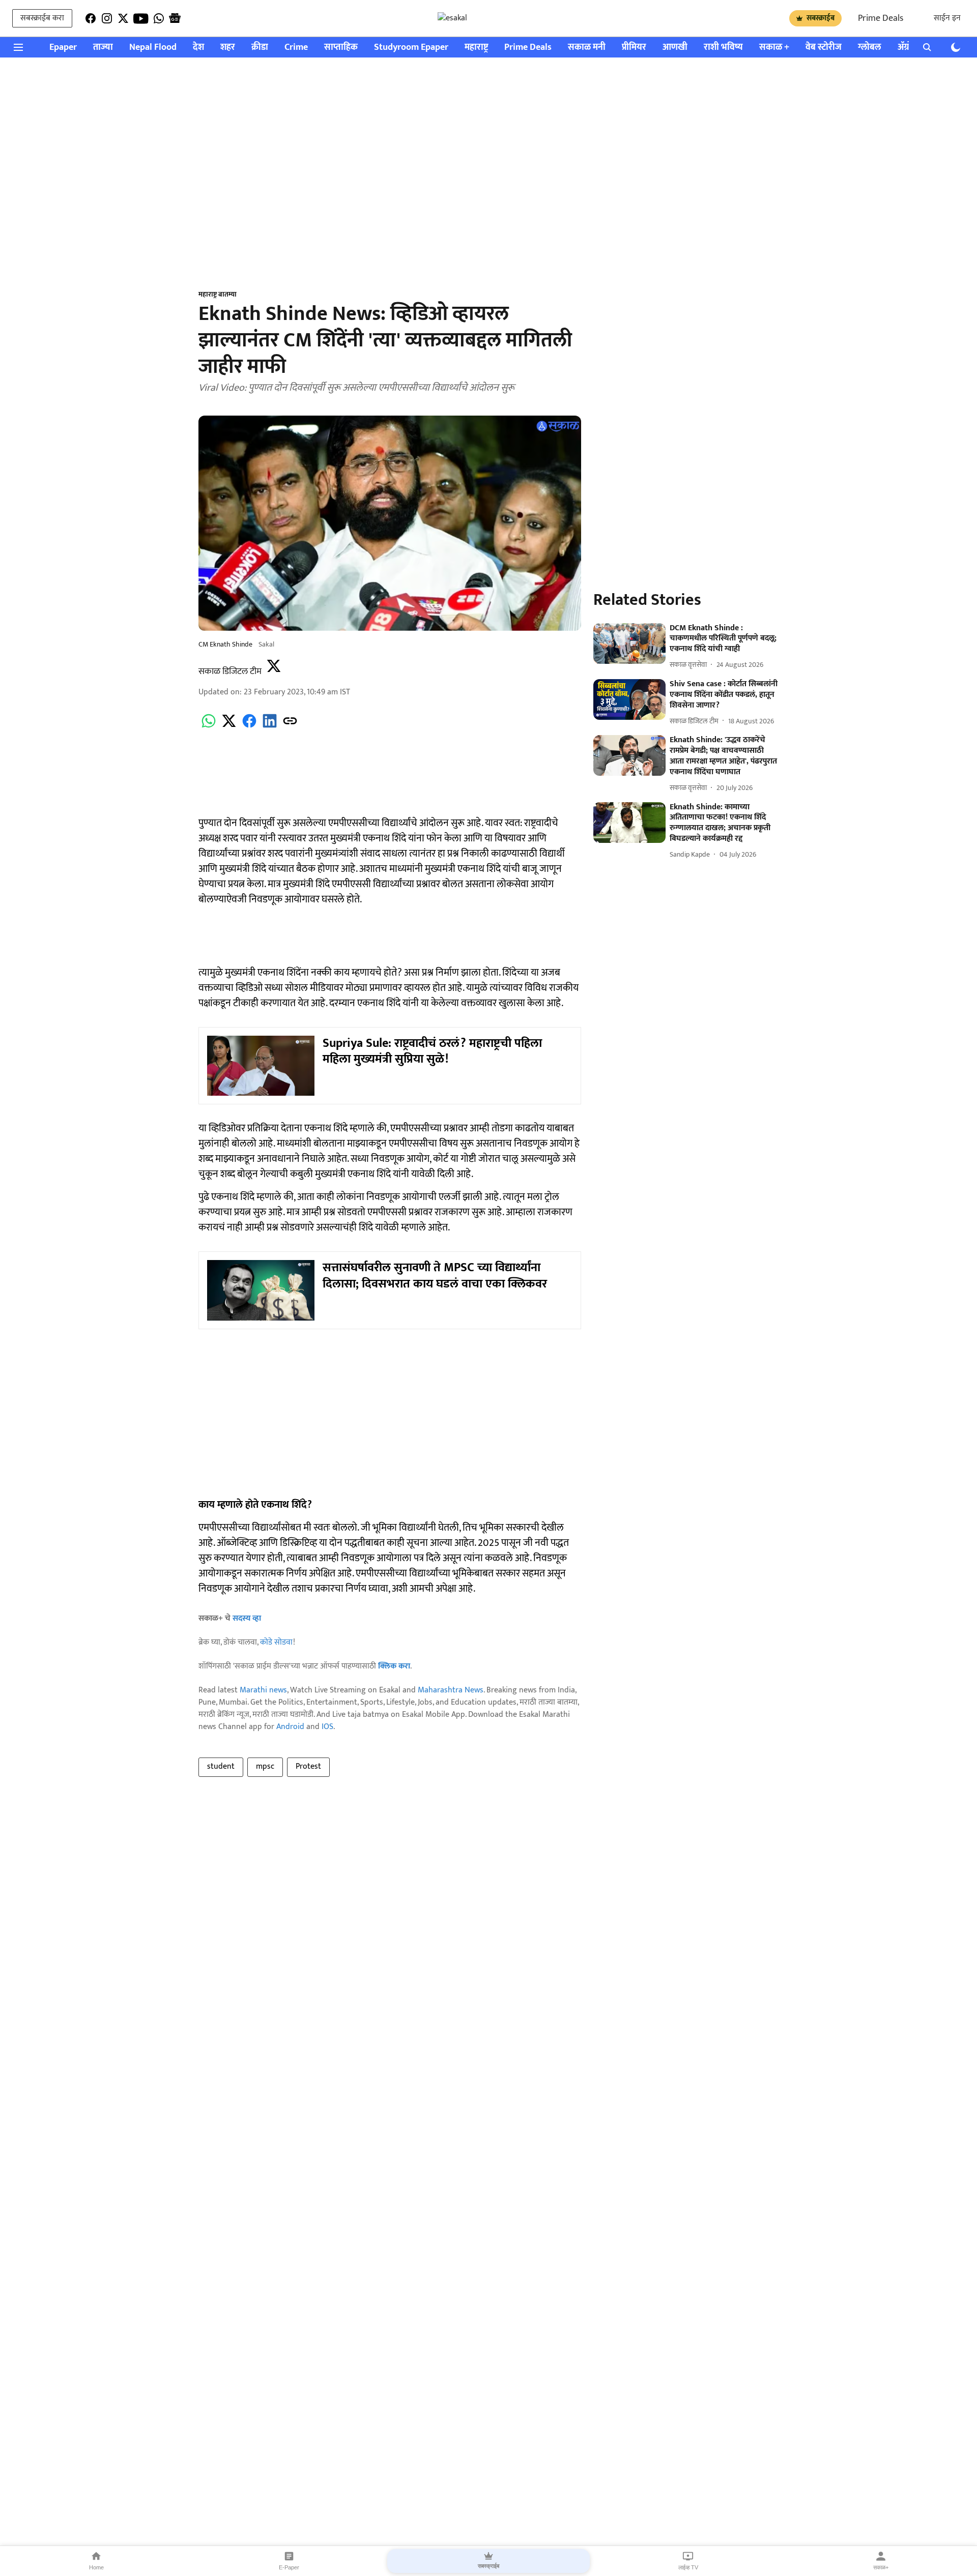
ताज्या (103, 48)
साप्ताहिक (341, 48)
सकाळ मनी (587, 48)
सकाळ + (774, 48)
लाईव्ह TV (688, 2567)
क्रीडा (260, 48)
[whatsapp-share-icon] (209, 727)
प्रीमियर (634, 48)
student (221, 1766)
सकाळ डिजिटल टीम (230, 671)
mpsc (265, 1766)
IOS (327, 1727)
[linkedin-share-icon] (270, 727)
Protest (308, 1766)
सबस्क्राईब (821, 18)
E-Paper (289, 2567)
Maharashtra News (451, 1690)
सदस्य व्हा (247, 1618)
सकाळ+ (881, 2567)
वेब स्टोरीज (824, 48)
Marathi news (263, 1690)
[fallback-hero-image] (629, 643)
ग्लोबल (870, 48)
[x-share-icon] (229, 727)
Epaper (63, 48)
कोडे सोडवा (277, 1642)
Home (96, 2567)
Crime (296, 48)
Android (290, 1727)
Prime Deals (881, 18)
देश (198, 48)
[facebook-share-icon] (249, 727)
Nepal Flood (153, 48)
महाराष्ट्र (476, 48)
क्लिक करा (394, 1666)
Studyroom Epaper (411, 48)
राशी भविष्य (723, 48)
